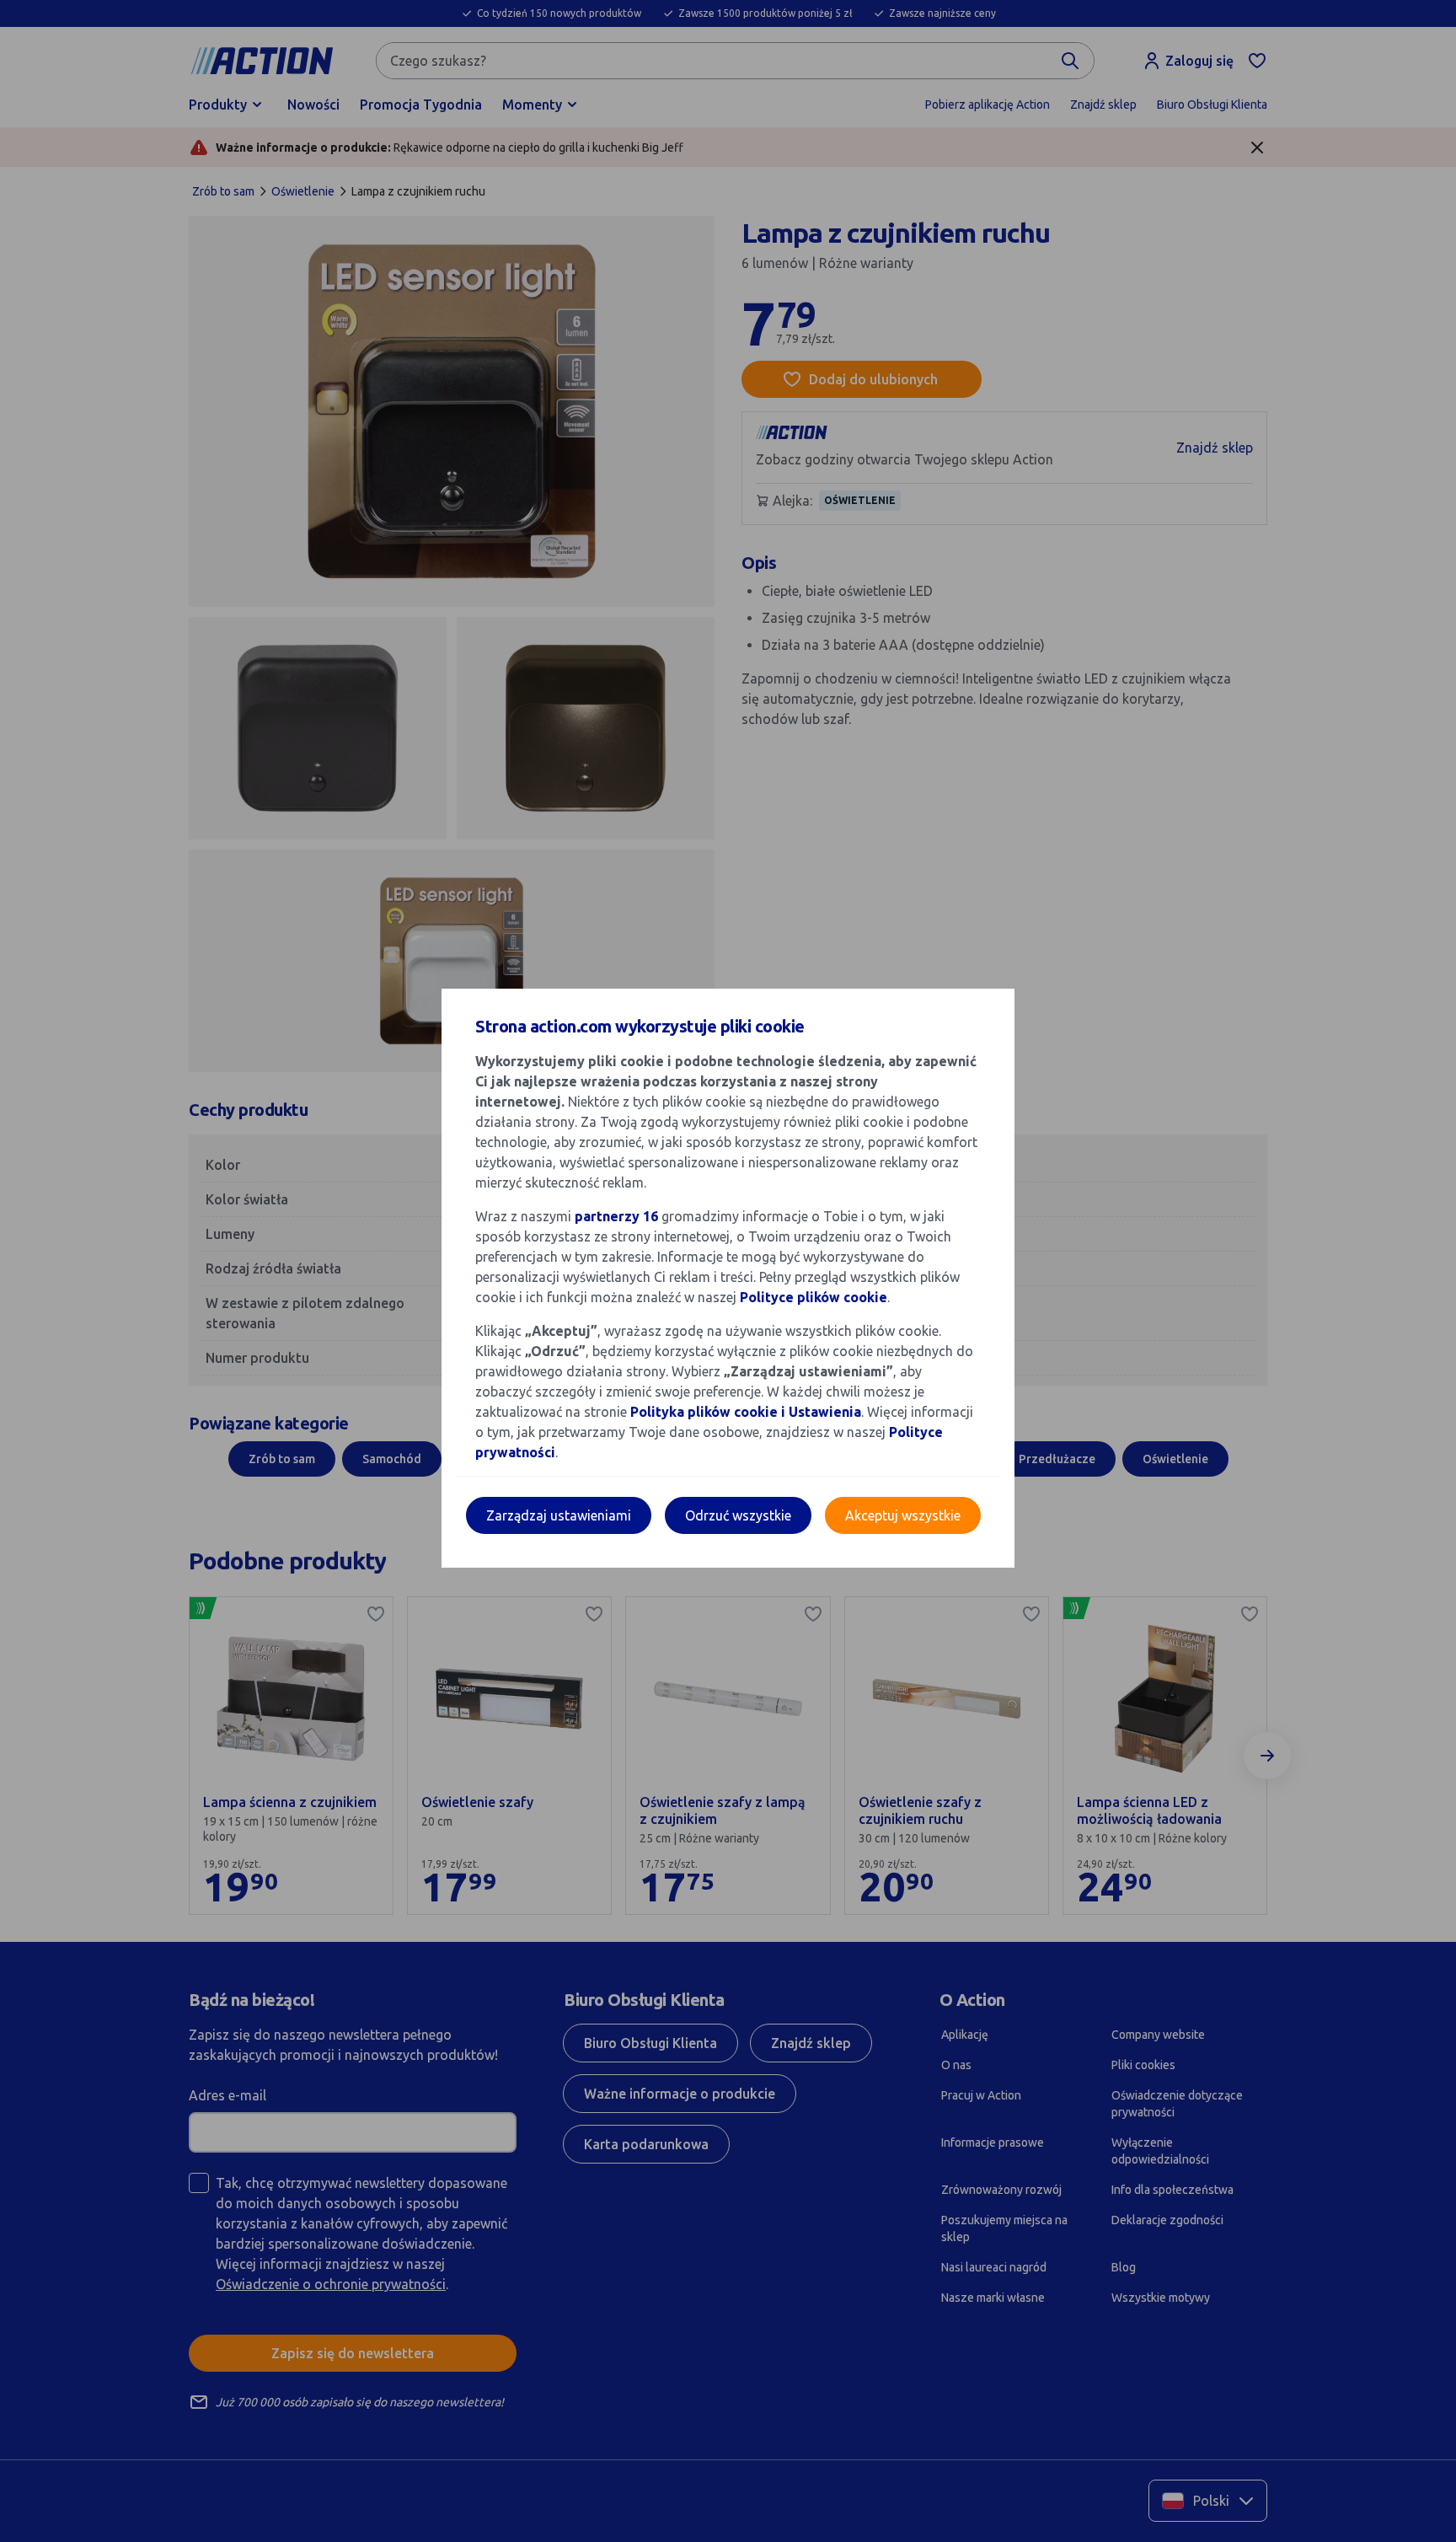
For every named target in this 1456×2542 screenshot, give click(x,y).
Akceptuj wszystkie (903, 1515)
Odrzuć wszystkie (738, 1515)
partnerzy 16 (616, 1216)
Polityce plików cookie (814, 1297)
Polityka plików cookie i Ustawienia (746, 1412)
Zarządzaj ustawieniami (559, 1515)
